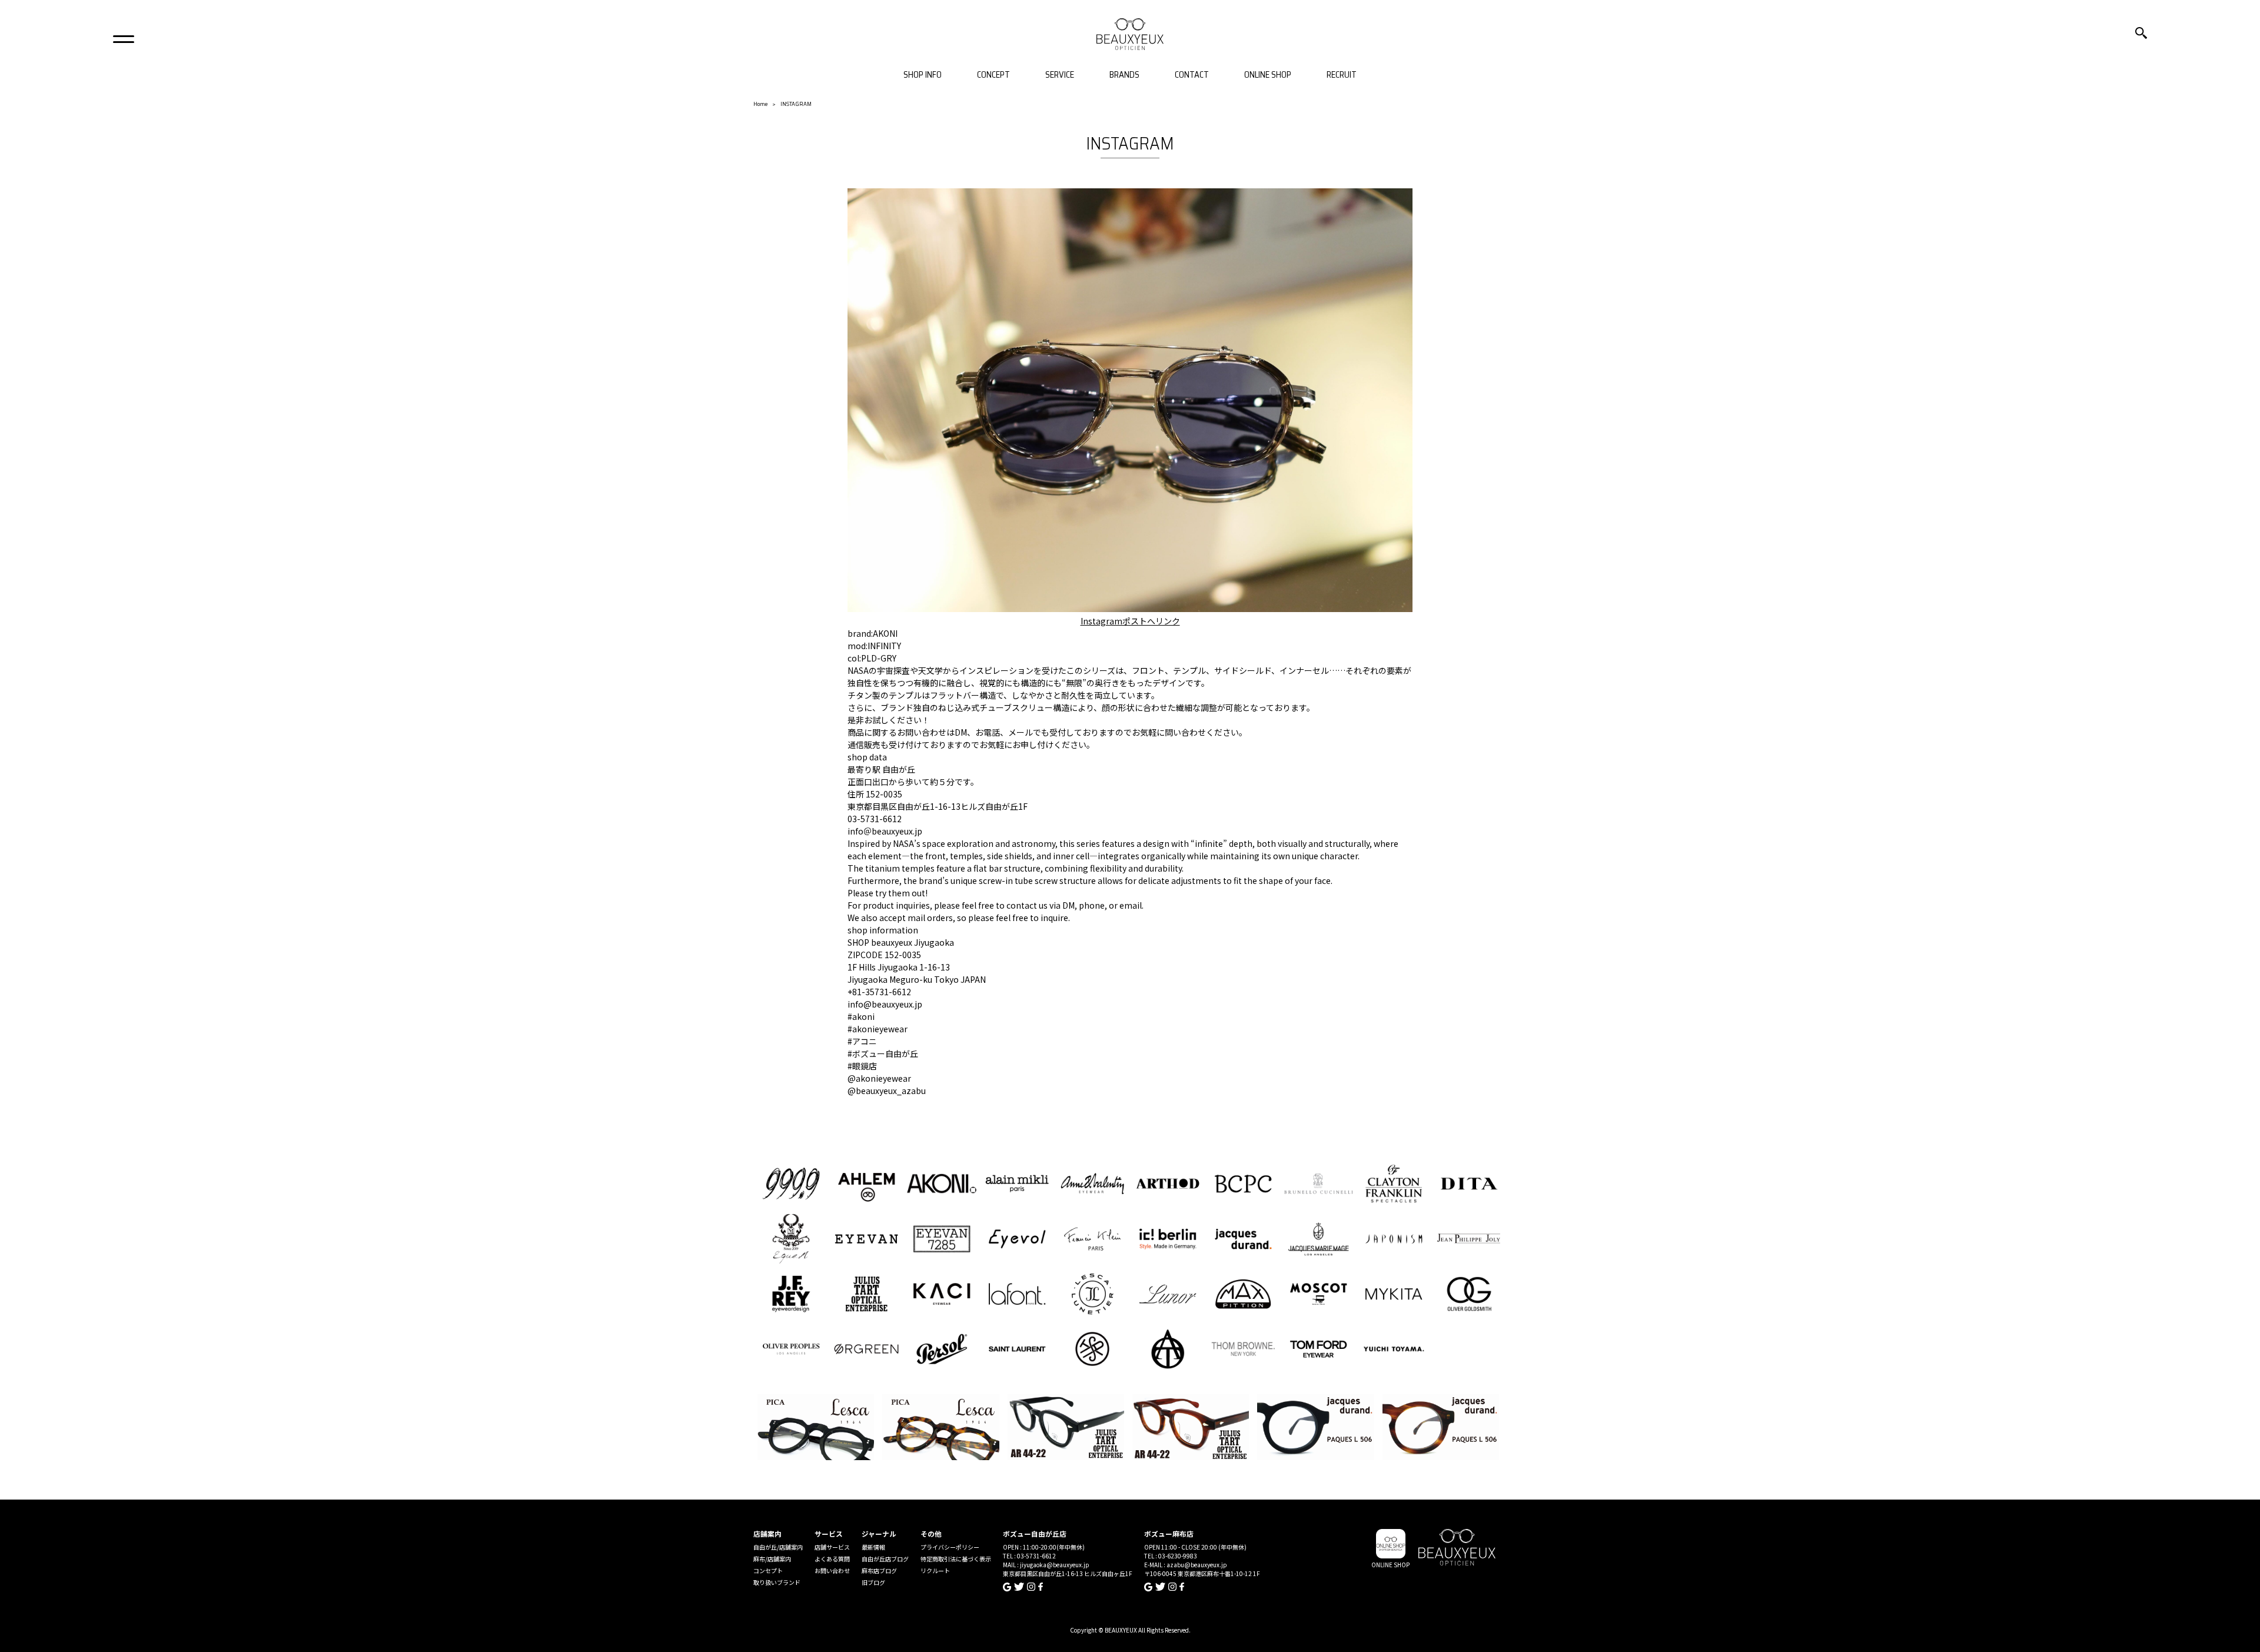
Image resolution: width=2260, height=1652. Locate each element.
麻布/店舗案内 (772, 1559)
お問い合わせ (832, 1570)
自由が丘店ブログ (885, 1559)
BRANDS (1124, 75)
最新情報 (873, 1547)
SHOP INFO (923, 75)
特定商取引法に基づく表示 (956, 1559)
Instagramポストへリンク (1130, 621)
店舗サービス (832, 1547)
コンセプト (768, 1570)
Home (760, 104)
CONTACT (1192, 75)
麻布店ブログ (879, 1570)
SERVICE (1060, 75)
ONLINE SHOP (1268, 75)
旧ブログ (873, 1582)
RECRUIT (1342, 75)
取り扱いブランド (777, 1582)
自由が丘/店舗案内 (778, 1547)
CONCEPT (993, 75)
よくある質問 (832, 1559)
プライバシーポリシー (950, 1547)
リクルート (935, 1570)
